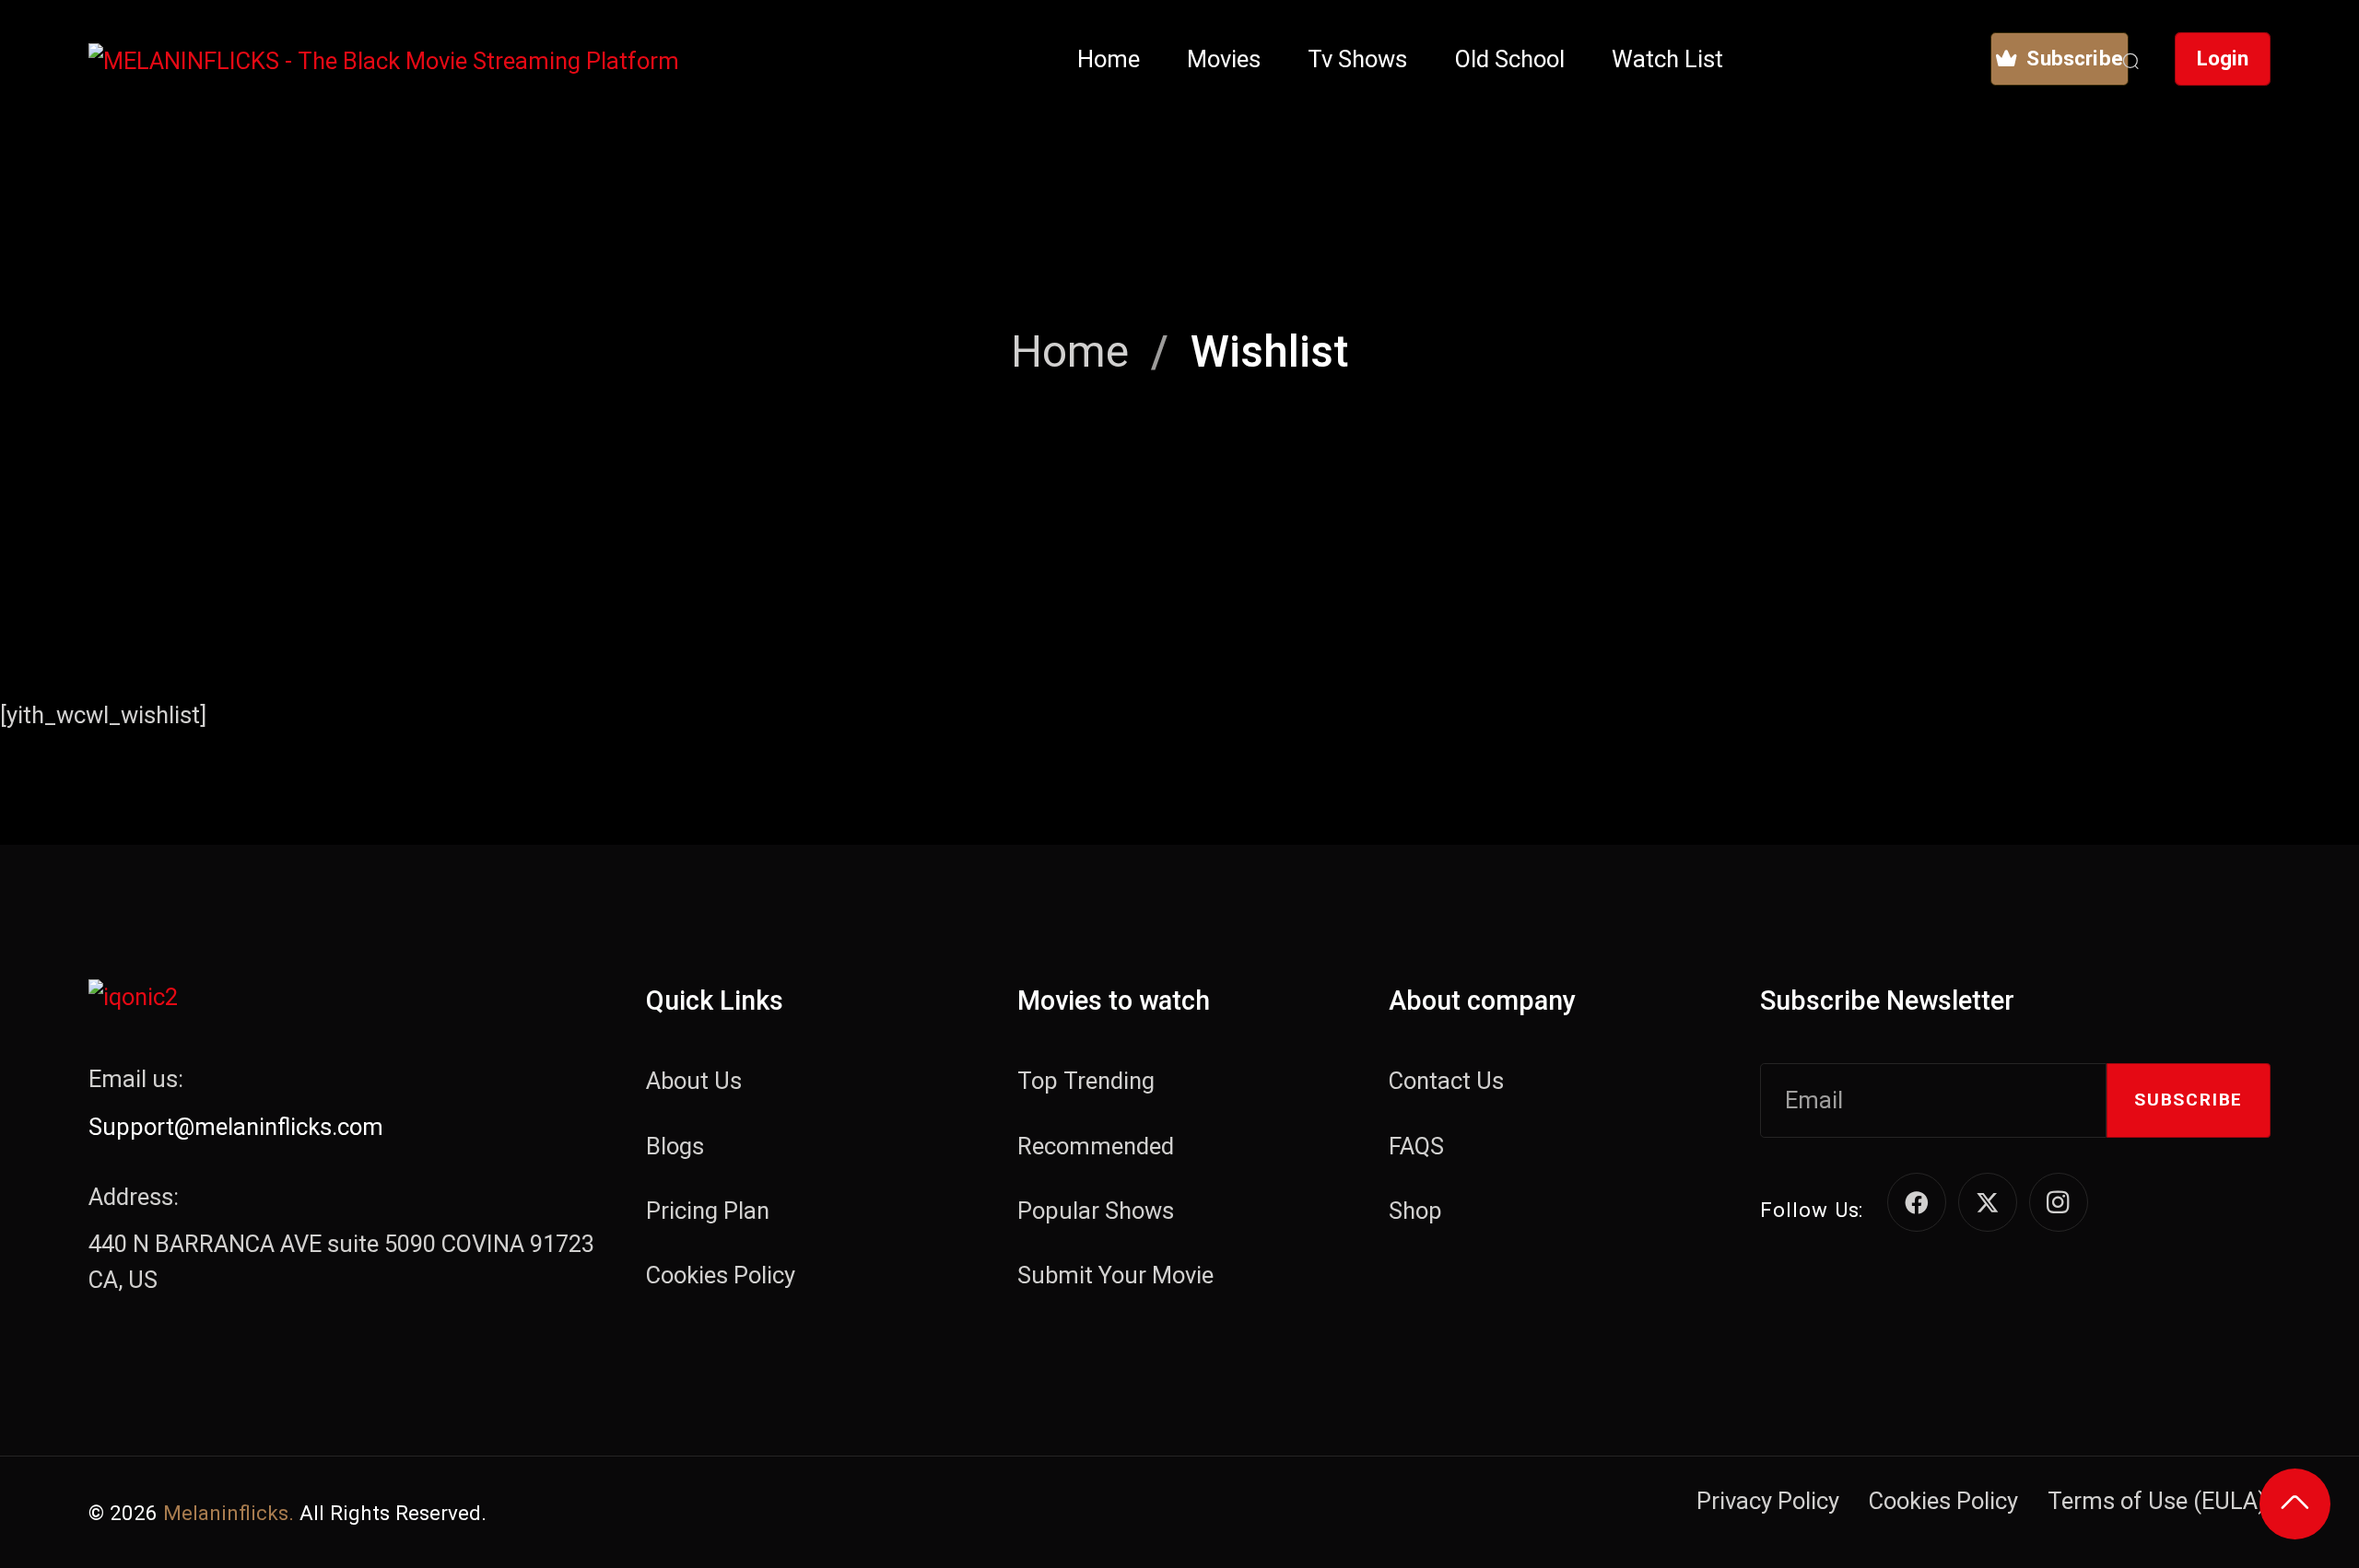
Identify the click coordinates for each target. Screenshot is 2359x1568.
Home (1070, 351)
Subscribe (2189, 1100)
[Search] (2130, 59)
